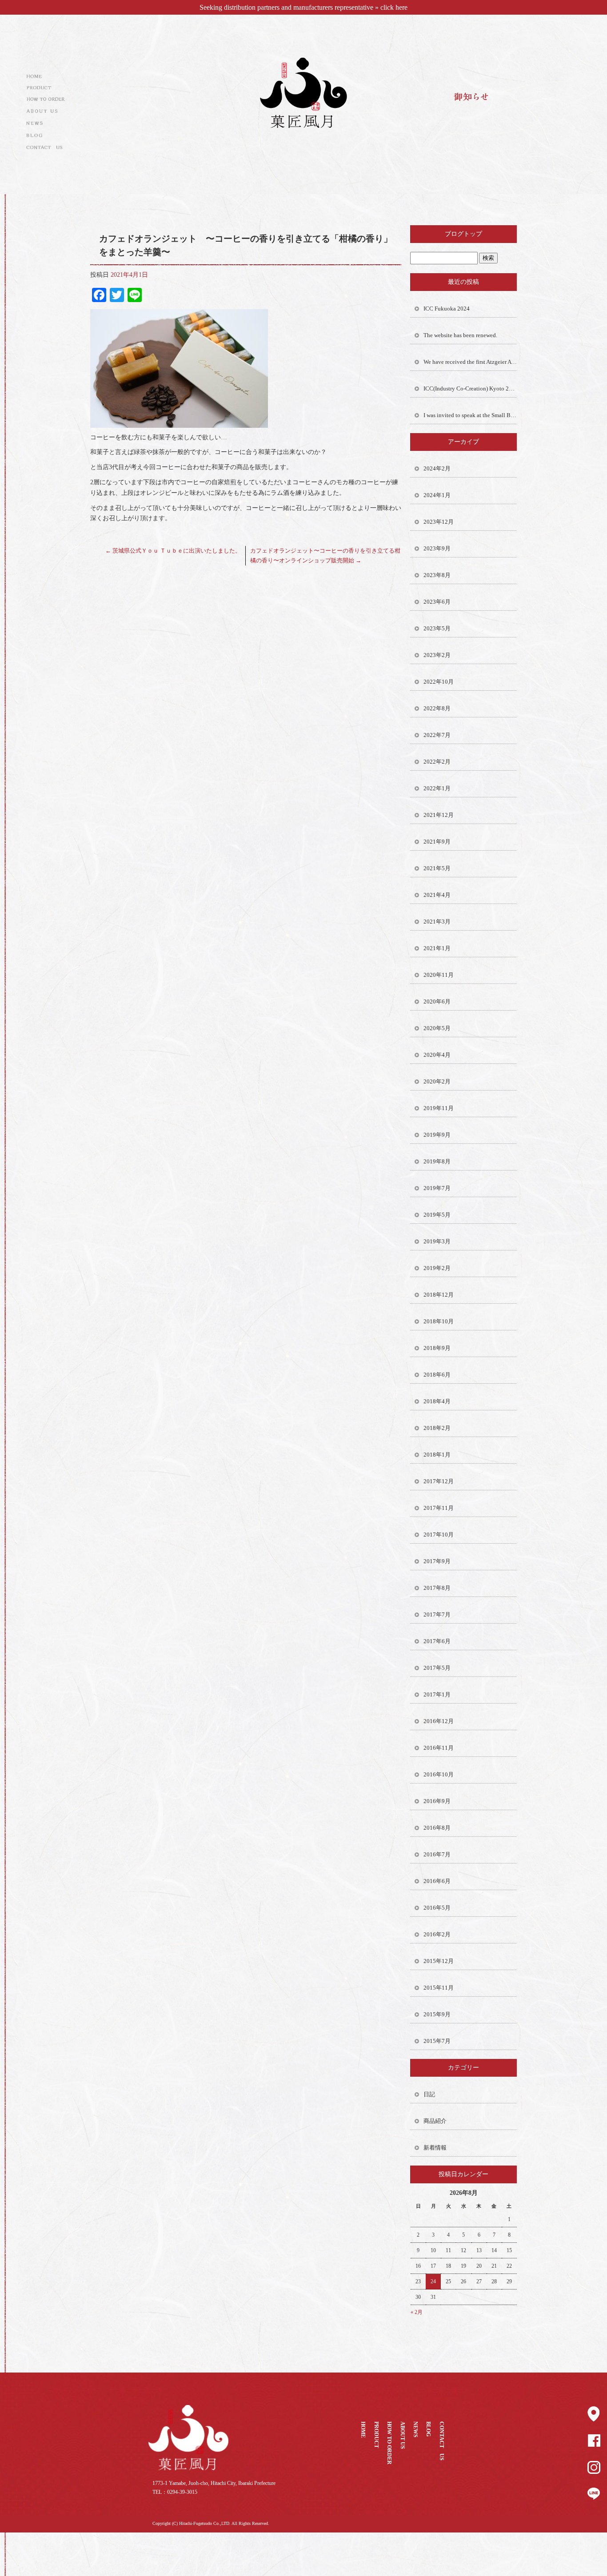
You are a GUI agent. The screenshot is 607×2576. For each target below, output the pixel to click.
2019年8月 (437, 1161)
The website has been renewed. (460, 335)
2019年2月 (437, 1268)
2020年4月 (437, 1055)
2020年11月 (439, 975)
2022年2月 (437, 762)
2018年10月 (439, 1321)
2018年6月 (437, 1375)
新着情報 (435, 2148)
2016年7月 (437, 1854)
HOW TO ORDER (45, 100)
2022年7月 (437, 735)
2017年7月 (437, 1614)
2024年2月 (437, 468)
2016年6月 (437, 1881)
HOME (45, 76)
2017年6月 (437, 1641)
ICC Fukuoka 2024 (447, 309)
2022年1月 (437, 788)
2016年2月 (437, 1934)
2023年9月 (437, 548)
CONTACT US (45, 149)
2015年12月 (439, 1961)
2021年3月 (437, 922)
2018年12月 (439, 1295)
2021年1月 (437, 948)
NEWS (45, 124)
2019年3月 (437, 1241)
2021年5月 (437, 868)
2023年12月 (439, 522)
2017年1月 (437, 1694)
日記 (429, 2094)
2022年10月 (439, 682)
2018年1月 (437, 1455)
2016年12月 (439, 1721)
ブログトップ (463, 234)
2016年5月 (437, 1908)
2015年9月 (437, 2014)
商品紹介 (435, 2121)
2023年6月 (437, 602)
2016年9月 (437, 1801)
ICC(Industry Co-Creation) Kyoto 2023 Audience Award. (470, 388)
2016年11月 (439, 1748)
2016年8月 (437, 1828)
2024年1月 (437, 495)
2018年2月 (437, 1428)
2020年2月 (437, 1081)
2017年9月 (437, 1561)
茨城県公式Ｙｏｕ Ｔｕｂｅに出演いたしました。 (173, 551)
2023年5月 (437, 628)
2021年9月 (437, 842)
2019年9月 (437, 1135)
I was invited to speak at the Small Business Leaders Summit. (470, 415)
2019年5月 (437, 1215)
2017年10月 (439, 1535)
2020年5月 (437, 1028)
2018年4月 (437, 1401)
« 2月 (417, 2312)
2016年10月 (439, 1774)
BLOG (45, 137)
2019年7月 (437, 1188)
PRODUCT (45, 88)
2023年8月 (437, 575)
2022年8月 (437, 708)
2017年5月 (437, 1668)
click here (394, 7)
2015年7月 (437, 2041)
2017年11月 (439, 1508)
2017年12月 (439, 1481)
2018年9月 (437, 1348)
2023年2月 (437, 655)
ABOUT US (45, 112)
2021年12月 (439, 815)
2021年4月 (437, 895)
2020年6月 (437, 1001)
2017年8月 (437, 1588)
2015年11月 (439, 1988)
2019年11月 (439, 1108)
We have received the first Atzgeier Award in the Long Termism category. (470, 362)
